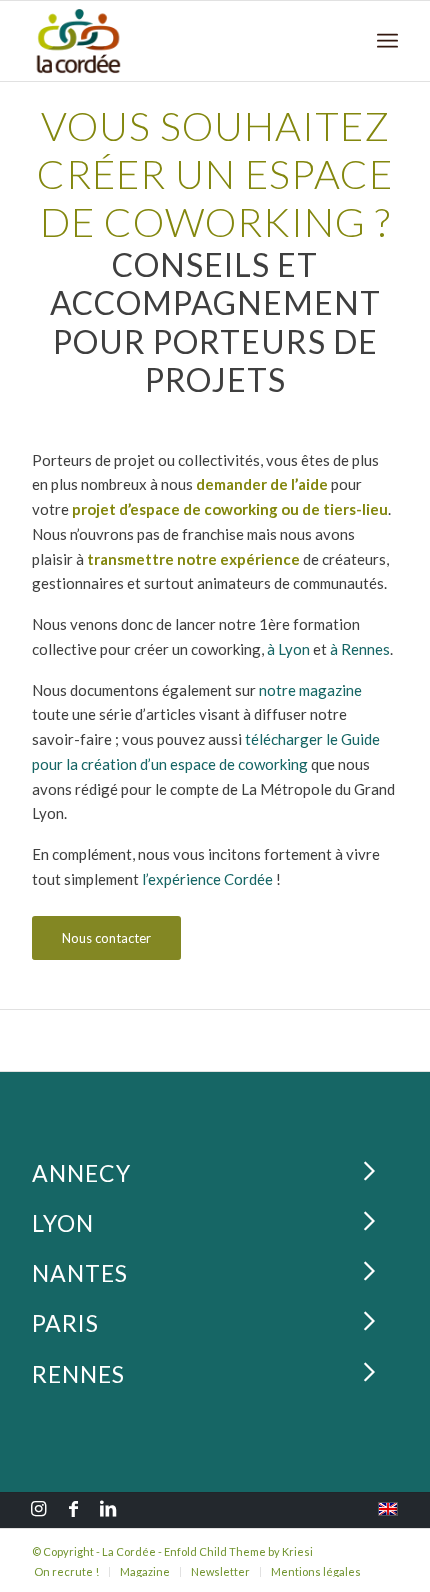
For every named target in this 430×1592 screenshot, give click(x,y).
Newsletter (220, 1571)
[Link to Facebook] (73, 1510)
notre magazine (310, 690)
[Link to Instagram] (38, 1510)
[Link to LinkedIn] (108, 1510)
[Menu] (387, 41)
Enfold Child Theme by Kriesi (238, 1551)
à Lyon (288, 649)
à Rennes (360, 649)
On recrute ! (66, 1571)
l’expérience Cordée (207, 879)
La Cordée (129, 1551)
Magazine (145, 1571)
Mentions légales (316, 1571)
